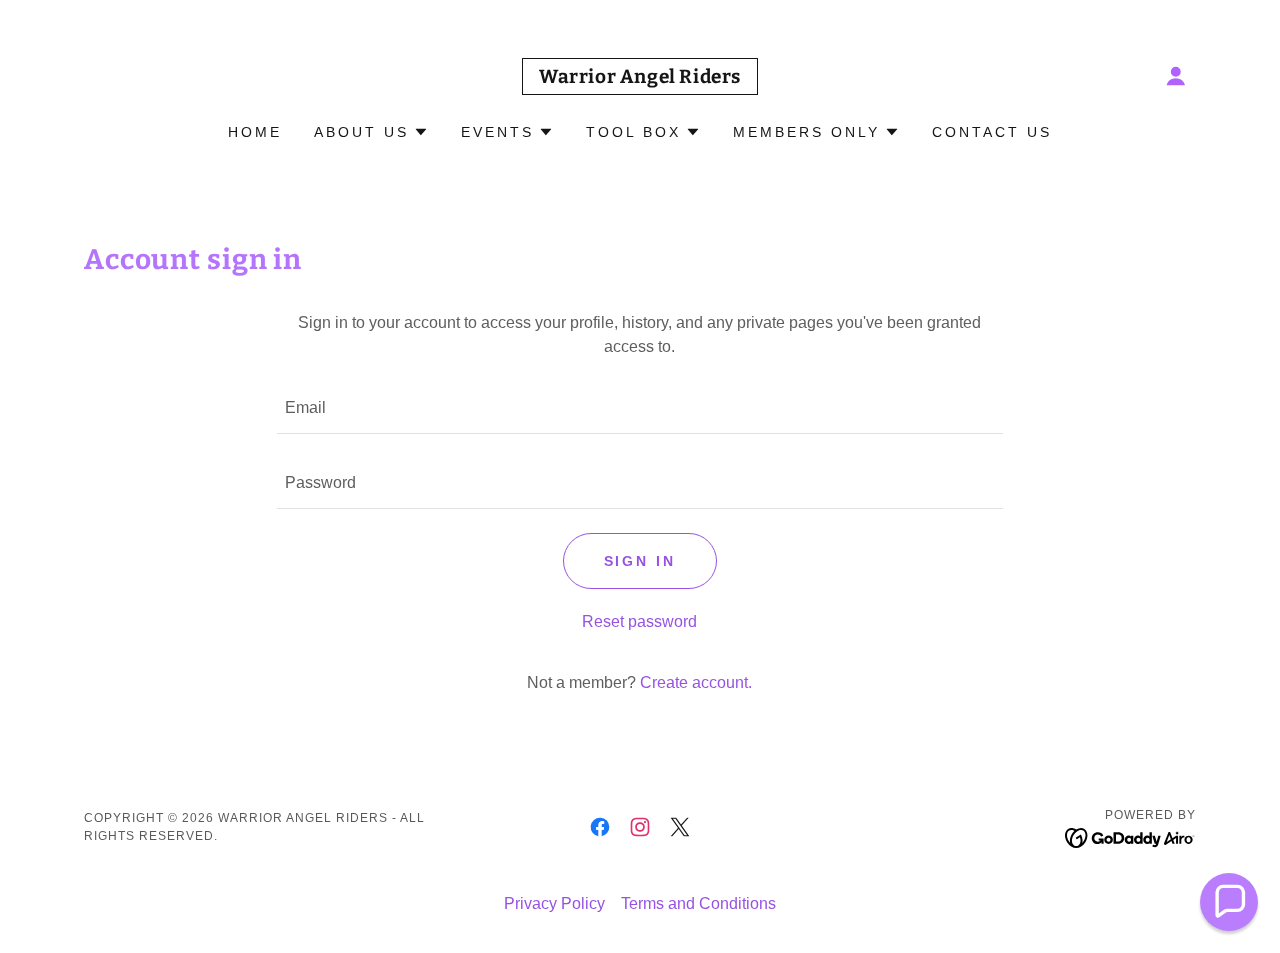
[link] (640, 77)
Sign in (640, 561)
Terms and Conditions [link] (698, 903)
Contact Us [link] (992, 132)
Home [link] (255, 132)
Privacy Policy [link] (554, 903)
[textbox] (639, 408)
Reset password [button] (639, 621)
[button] (1176, 76)
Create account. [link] (696, 682)
